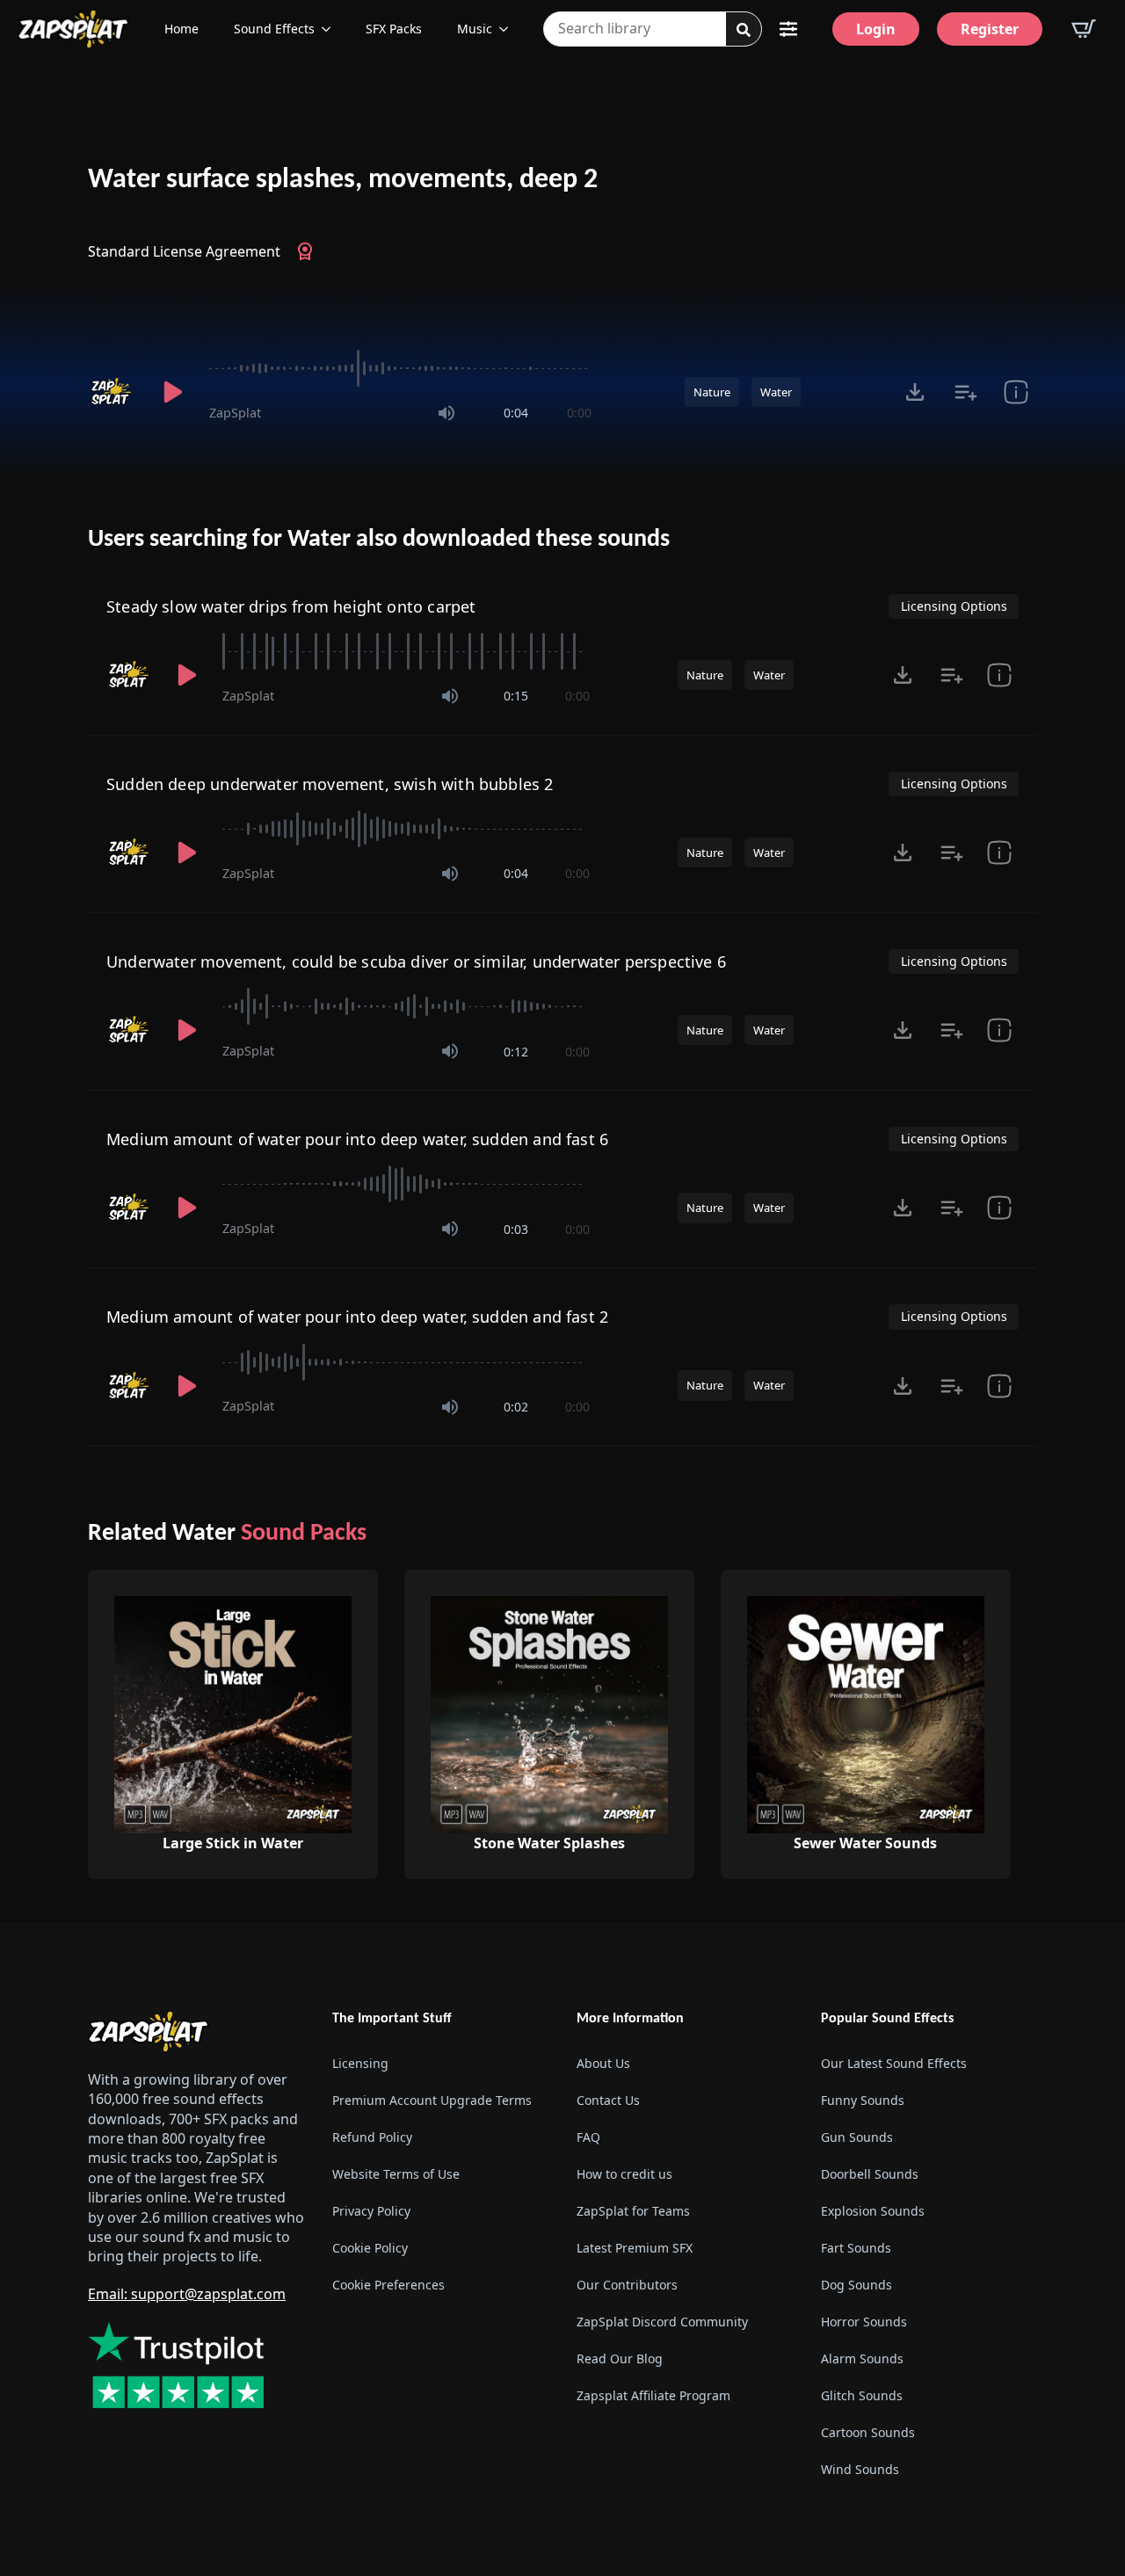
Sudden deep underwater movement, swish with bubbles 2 (330, 784)
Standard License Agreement (184, 251)
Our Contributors (627, 2285)
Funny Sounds (863, 2100)
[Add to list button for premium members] (965, 392)
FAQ (588, 2137)
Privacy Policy (371, 2211)
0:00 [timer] (579, 413)
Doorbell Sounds (870, 2174)
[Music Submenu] (509, 29)
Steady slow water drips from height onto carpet (291, 606)
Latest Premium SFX (635, 2248)
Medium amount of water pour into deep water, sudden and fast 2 (357, 1317)
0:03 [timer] (516, 1229)
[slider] (400, 368)
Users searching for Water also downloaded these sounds (379, 540)
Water (776, 392)
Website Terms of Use (396, 2174)
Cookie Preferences (388, 2285)
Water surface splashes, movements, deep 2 (343, 180)
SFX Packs (394, 29)
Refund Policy (372, 2137)
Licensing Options (954, 606)
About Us (603, 2063)
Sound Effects (274, 29)
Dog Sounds (856, 2285)
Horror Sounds (864, 2322)
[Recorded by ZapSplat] (112, 392)
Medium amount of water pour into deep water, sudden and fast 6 (357, 1139)
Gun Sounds (857, 2137)
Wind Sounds (860, 2469)
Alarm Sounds (862, 2358)
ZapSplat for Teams (633, 2211)
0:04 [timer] (516, 413)
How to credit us (624, 2174)
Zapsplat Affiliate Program (653, 2395)
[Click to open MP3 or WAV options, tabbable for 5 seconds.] (915, 392)
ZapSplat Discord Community (662, 2322)
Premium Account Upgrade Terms (432, 2100)
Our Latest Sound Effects (894, 2063)
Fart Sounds (856, 2248)
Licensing (360, 2063)
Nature (712, 392)
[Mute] (446, 413)
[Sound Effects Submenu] (331, 29)
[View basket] (1084, 29)
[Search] (744, 30)
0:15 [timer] (516, 696)
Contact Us (608, 2100)
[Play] (172, 392)
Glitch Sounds (862, 2395)
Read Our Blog (620, 2358)
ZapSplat (235, 413)
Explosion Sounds (873, 2211)
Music (475, 29)
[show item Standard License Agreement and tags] (1016, 392)
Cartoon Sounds (868, 2432)
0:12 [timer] (516, 1052)
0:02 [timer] (516, 1407)
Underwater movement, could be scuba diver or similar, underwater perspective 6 (416, 961)
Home (181, 29)
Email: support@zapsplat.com (187, 2294)
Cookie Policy (370, 2248)
